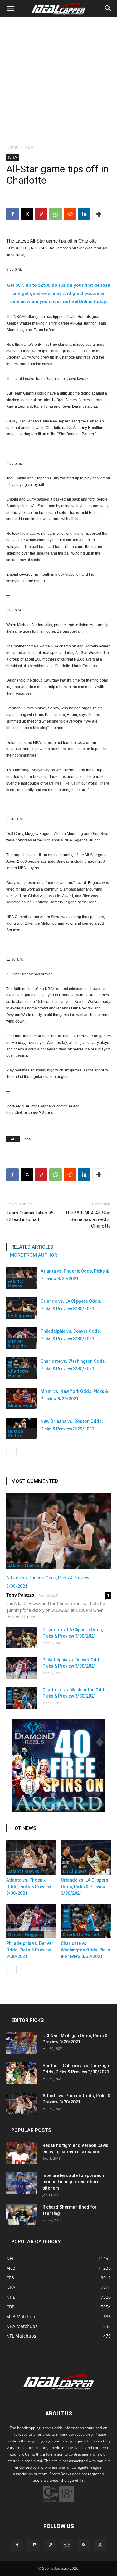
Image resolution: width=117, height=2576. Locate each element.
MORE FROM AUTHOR (34, 1255)
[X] (27, 214)
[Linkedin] (84, 214)
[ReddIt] (70, 214)
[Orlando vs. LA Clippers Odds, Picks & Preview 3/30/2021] (22, 1308)
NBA (29, 147)
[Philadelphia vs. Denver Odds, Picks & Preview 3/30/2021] (22, 1668)
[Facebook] (12, 214)
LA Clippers (20, 1315)
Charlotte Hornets (18, 1373)
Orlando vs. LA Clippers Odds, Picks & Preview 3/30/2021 (85, 1887)
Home (12, 147)
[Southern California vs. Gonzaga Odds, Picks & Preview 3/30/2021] (22, 2073)
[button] (11, 8)
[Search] (108, 8)
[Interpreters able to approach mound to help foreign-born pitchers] (22, 2183)
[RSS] (83, 2545)
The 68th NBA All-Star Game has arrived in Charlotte (88, 1219)
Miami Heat (20, 1406)
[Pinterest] (41, 214)
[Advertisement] (58, 79)
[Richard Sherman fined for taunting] (22, 2214)
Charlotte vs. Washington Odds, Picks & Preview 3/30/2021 (85, 1950)
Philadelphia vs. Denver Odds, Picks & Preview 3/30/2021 (30, 1950)
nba (27, 1139)
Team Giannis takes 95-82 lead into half (31, 1216)
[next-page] (20, 1452)
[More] (99, 214)
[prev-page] (10, 1452)
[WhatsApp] (56, 214)
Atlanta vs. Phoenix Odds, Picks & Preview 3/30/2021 (29, 1887)
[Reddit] (67, 2545)
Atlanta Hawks (16, 1283)
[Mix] (34, 2545)
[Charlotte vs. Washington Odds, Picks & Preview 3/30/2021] (22, 1698)
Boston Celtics (16, 1433)
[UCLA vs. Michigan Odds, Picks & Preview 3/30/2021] (22, 2043)
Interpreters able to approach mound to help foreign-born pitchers (73, 2182)
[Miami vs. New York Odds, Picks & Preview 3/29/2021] (22, 1398)
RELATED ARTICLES (32, 1247)
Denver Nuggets (17, 1343)
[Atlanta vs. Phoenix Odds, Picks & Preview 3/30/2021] (58, 1531)
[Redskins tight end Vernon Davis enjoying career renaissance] (22, 2153)
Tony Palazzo (20, 1595)
